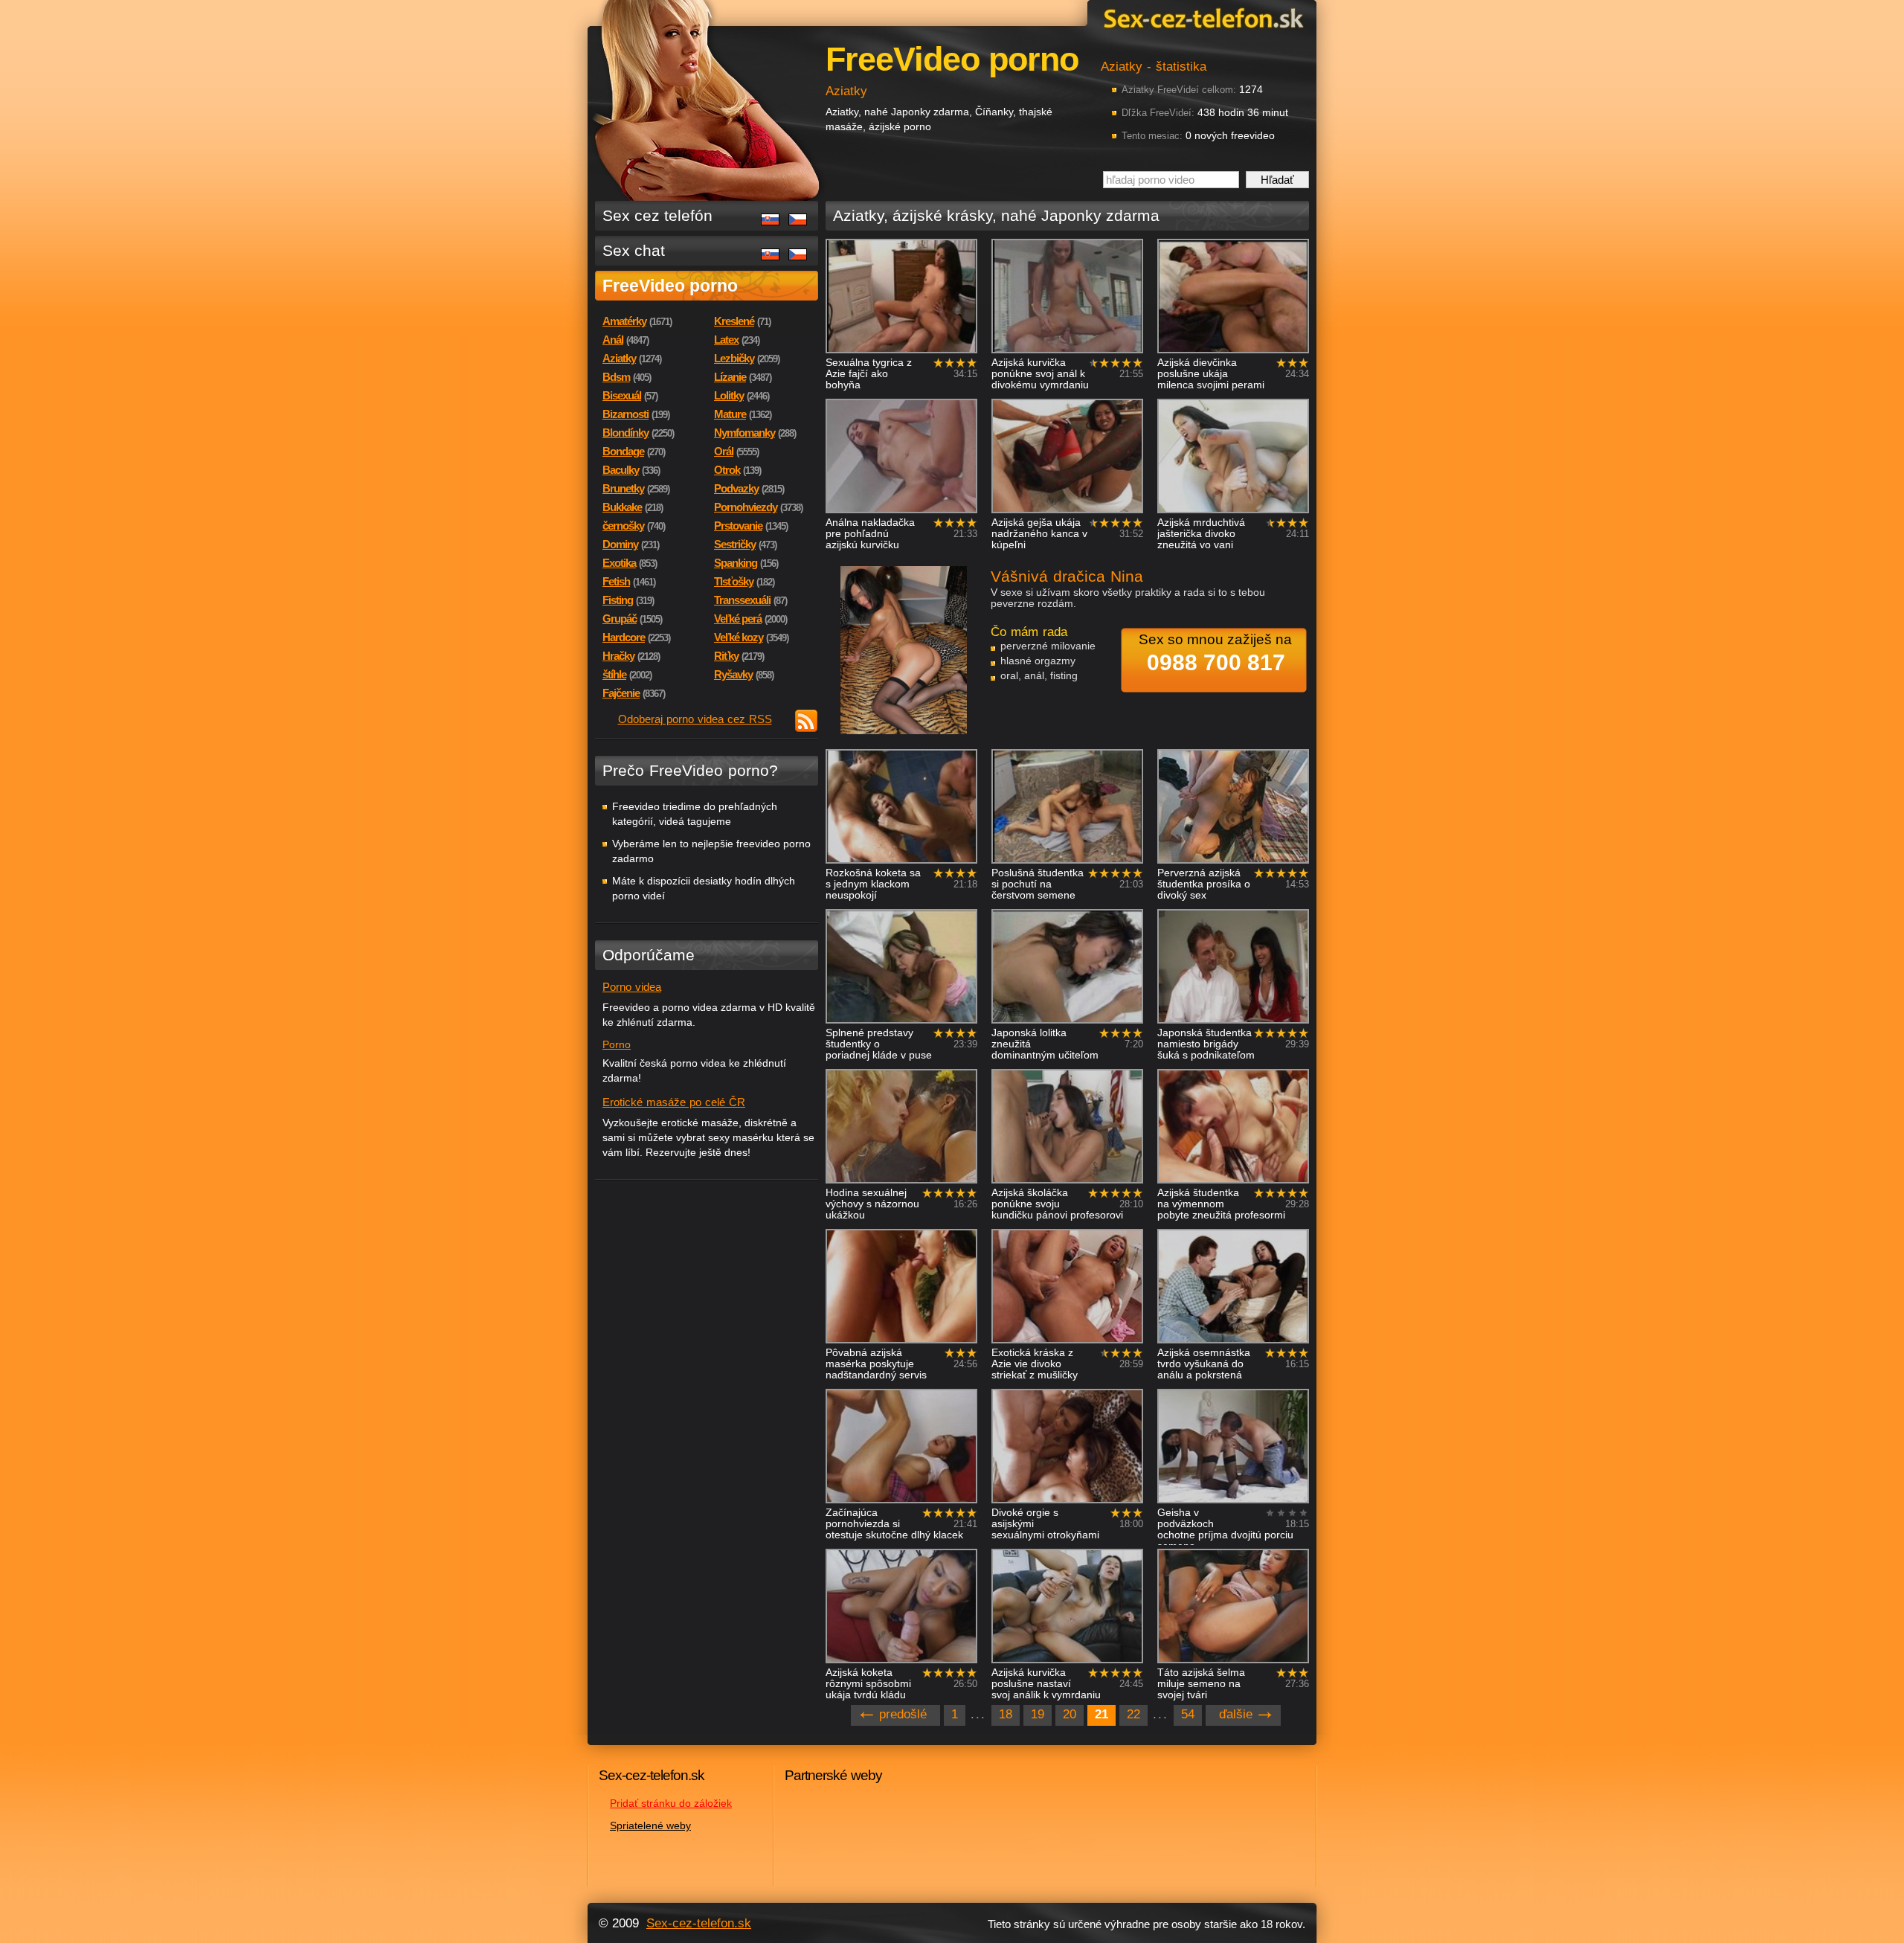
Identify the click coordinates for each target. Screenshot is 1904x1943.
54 (1188, 1714)
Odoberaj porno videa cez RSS (695, 719)
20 (1070, 1714)
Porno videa (632, 987)
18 (1006, 1714)
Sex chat (634, 250)
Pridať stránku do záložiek (671, 1803)
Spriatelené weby (650, 1825)
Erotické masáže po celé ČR (674, 1102)
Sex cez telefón (657, 215)
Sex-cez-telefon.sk (1201, 17)
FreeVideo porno (670, 286)
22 (1133, 1714)
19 (1038, 1714)
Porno (617, 1044)
